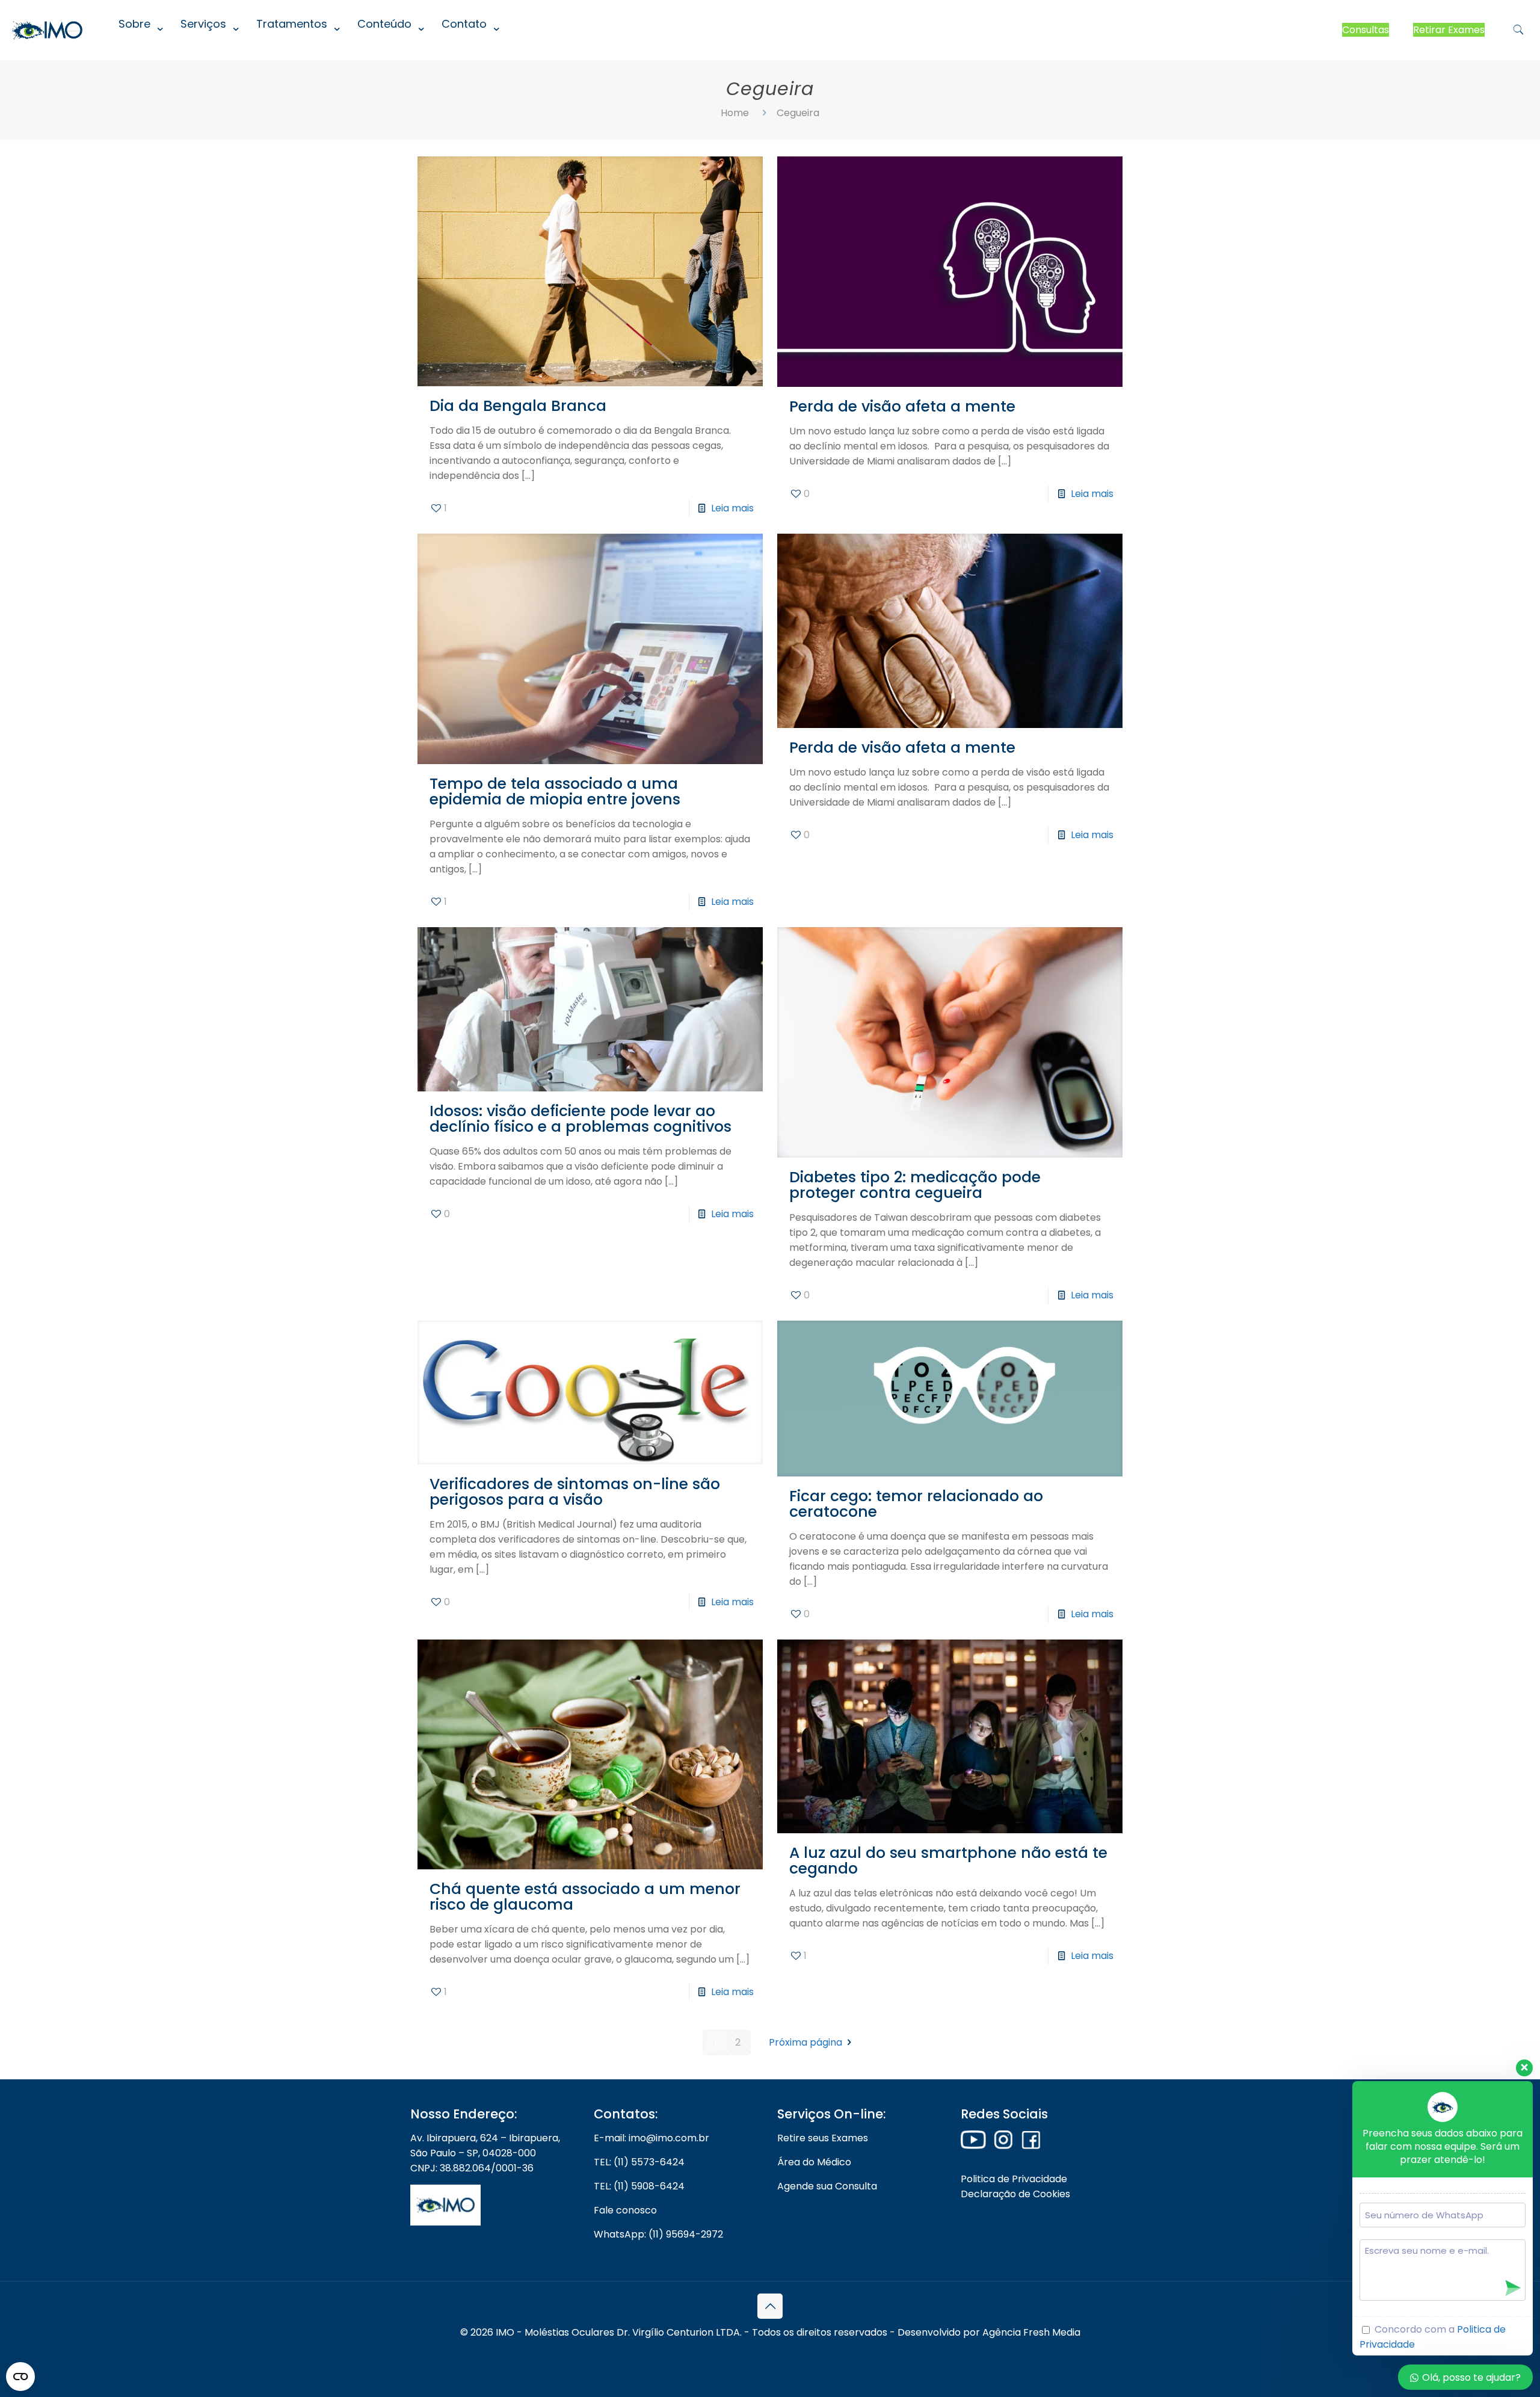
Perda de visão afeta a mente (902, 406)
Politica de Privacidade (1014, 2179)
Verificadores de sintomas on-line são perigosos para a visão (575, 1492)
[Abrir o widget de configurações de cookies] (20, 2377)
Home (735, 113)
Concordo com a (1433, 2337)
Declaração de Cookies (1015, 2194)
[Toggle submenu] (137, 54)
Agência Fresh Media (1031, 2332)
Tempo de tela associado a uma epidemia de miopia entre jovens (555, 791)
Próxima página (805, 2042)
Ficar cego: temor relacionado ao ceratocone (916, 1504)
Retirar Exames (1449, 30)
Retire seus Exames (823, 2138)
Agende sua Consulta (827, 2186)
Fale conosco (625, 2210)
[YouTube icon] (770, 2353)
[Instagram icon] (787, 2353)
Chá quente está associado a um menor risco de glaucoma (585, 1897)
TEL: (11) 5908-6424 (639, 2186)
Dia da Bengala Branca (518, 406)
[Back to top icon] (770, 2306)
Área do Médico (814, 2162)
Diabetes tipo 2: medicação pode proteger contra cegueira (915, 1185)
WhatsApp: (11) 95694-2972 (658, 2234)
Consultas (1366, 30)
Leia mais (732, 508)
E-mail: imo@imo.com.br (651, 2138)
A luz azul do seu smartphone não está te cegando (948, 1861)
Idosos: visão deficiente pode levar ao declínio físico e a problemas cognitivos (581, 1119)
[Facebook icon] (754, 2353)
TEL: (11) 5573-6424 (639, 2162)
